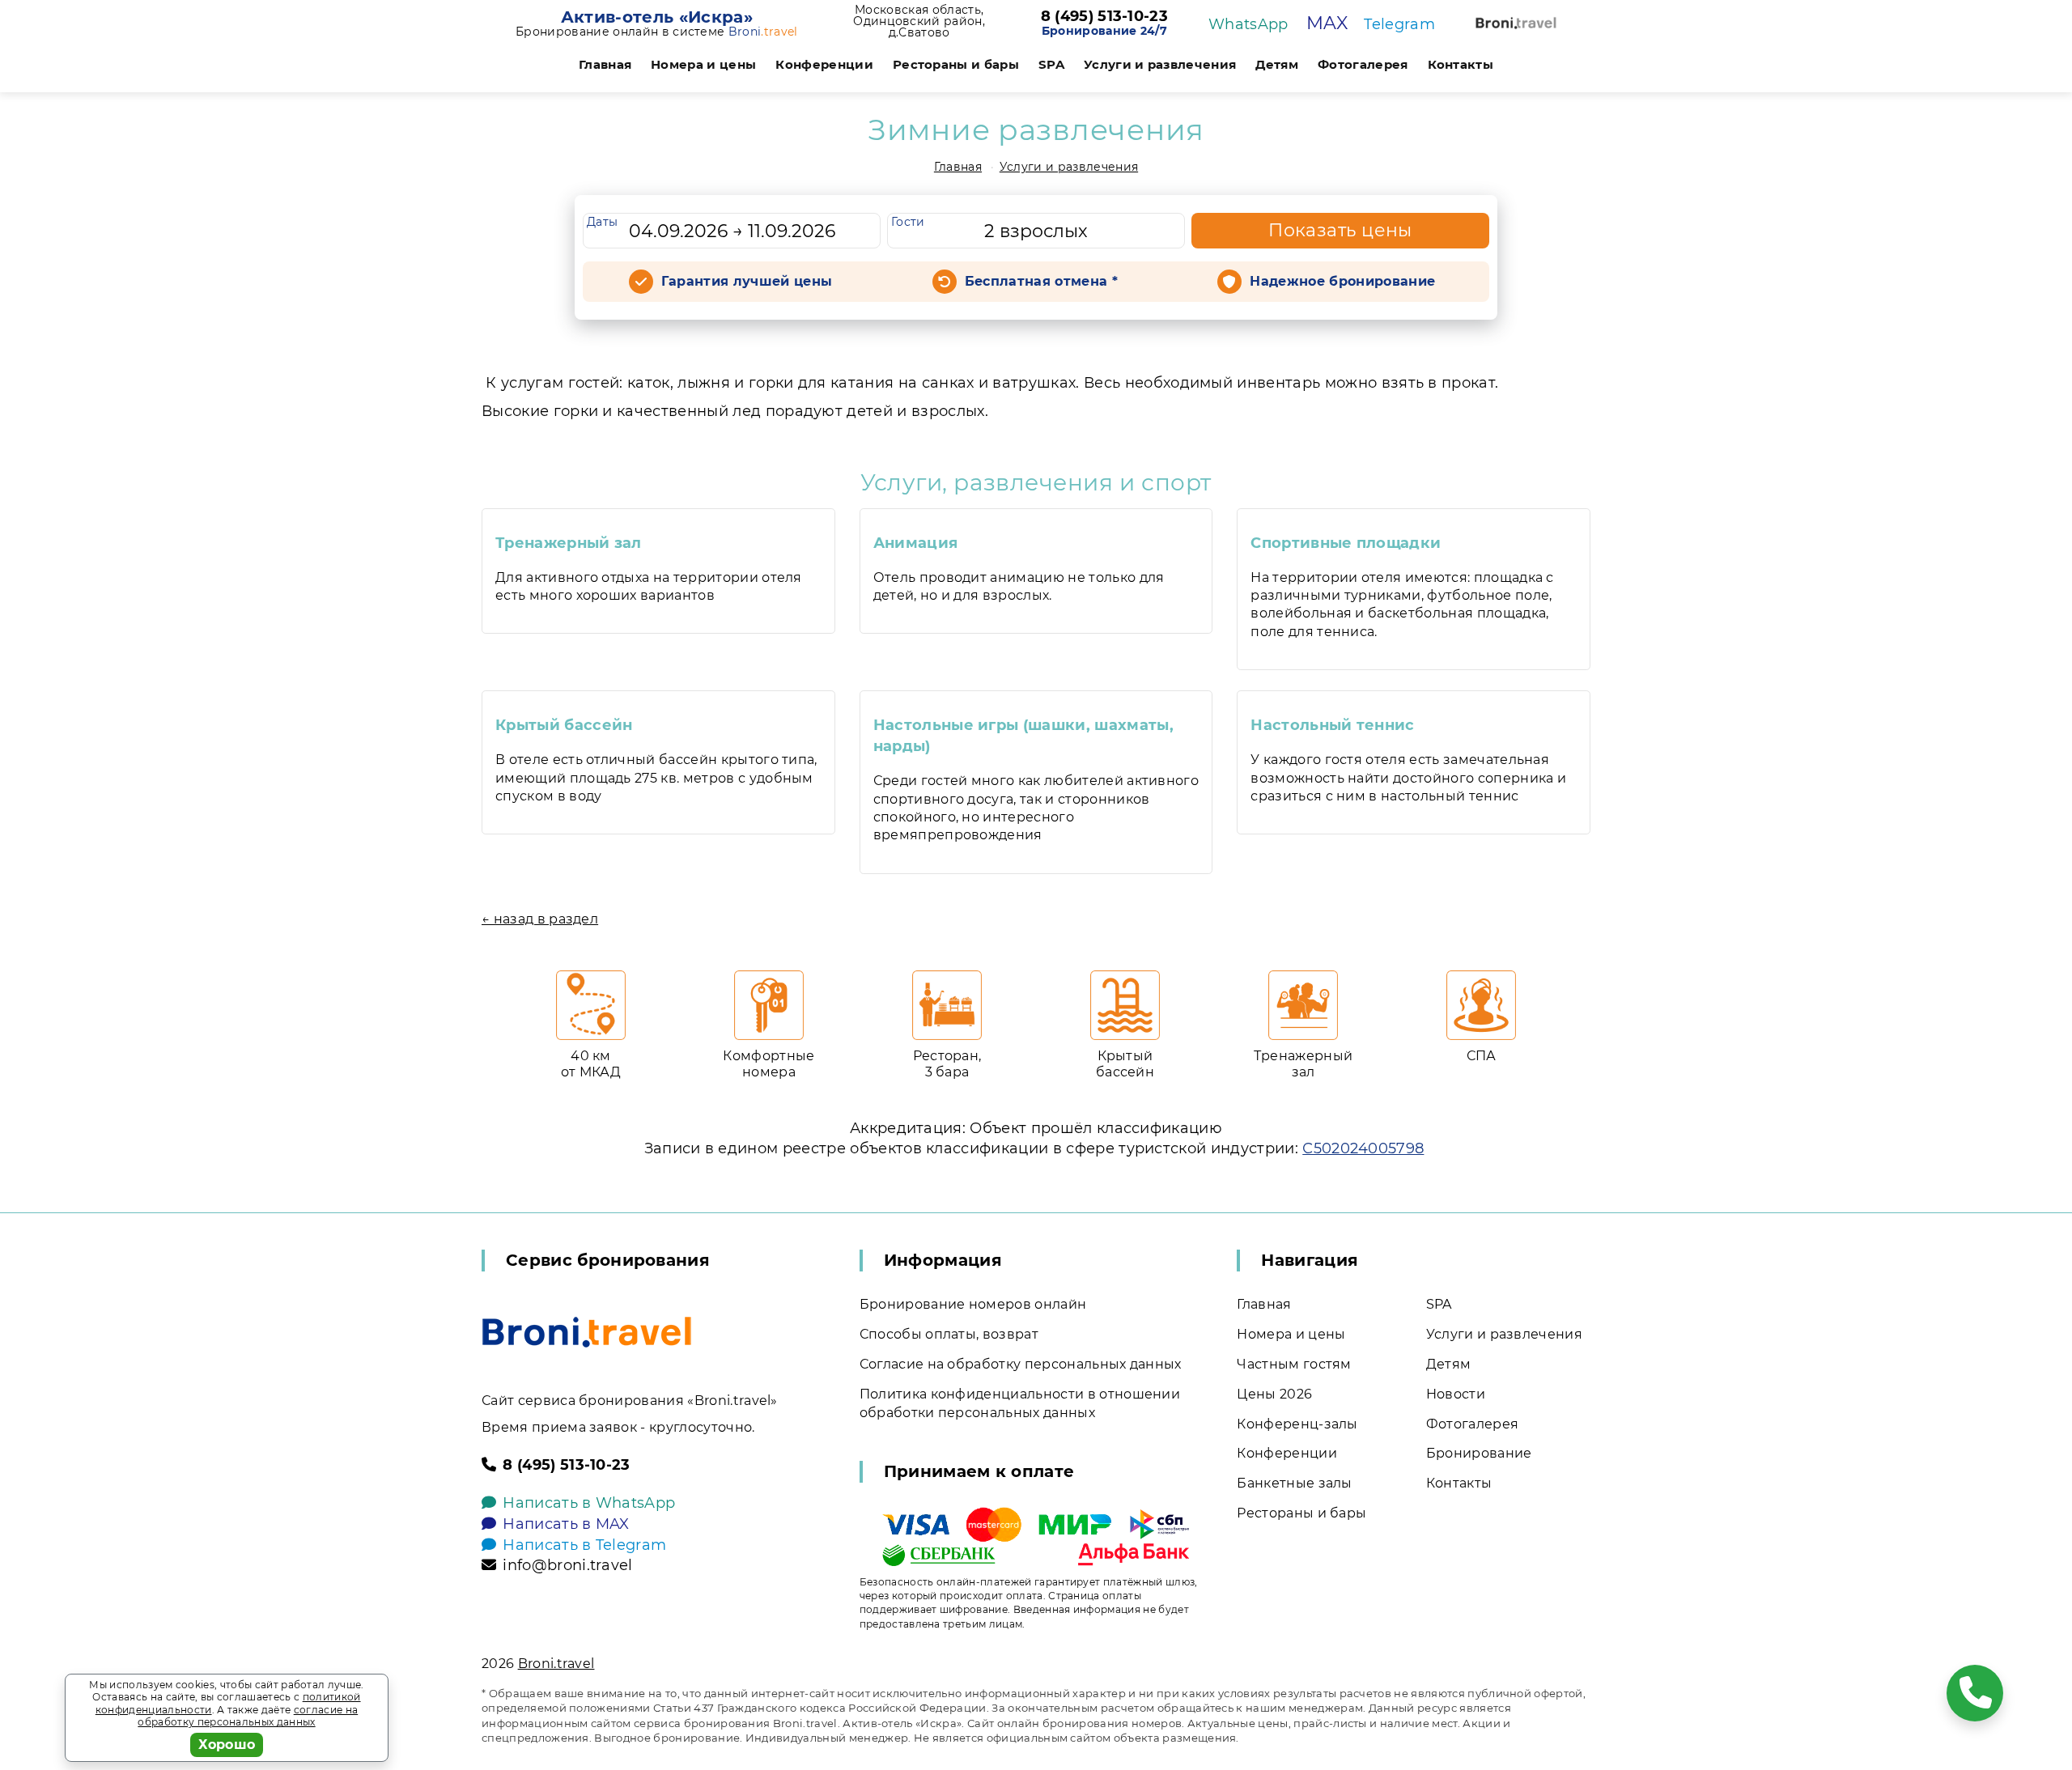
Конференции (824, 64)
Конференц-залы (1297, 1424)
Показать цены (1340, 230)
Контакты (1461, 64)
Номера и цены (703, 64)
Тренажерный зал (569, 543)
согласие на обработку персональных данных (248, 1716)
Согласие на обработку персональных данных (1021, 1364)
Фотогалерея (1363, 64)
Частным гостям (1294, 1364)
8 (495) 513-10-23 (1104, 17)
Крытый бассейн (564, 725)
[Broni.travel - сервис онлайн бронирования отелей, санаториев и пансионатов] (587, 1332)
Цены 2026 (1274, 1394)
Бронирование (1479, 1453)
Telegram (1399, 24)
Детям (1277, 64)
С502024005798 (1363, 1148)
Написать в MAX (566, 1524)
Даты (602, 222)
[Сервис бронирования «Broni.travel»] (1516, 23)
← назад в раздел (540, 919)
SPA (1051, 64)
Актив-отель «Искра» (657, 17)
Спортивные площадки (1346, 543)
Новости (1456, 1394)
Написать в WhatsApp (589, 1503)
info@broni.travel (567, 1565)
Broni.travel (556, 1664)
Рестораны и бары (956, 64)
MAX (1327, 23)
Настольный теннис (1332, 725)
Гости (908, 222)
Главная (605, 64)
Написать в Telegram (584, 1545)
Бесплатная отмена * (1041, 281)
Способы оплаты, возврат (949, 1334)
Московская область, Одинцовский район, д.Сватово (919, 21)
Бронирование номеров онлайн (973, 1304)
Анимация (916, 543)
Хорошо (227, 1745)
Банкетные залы (1294, 1483)
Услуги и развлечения (1160, 64)
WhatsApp (1248, 24)
